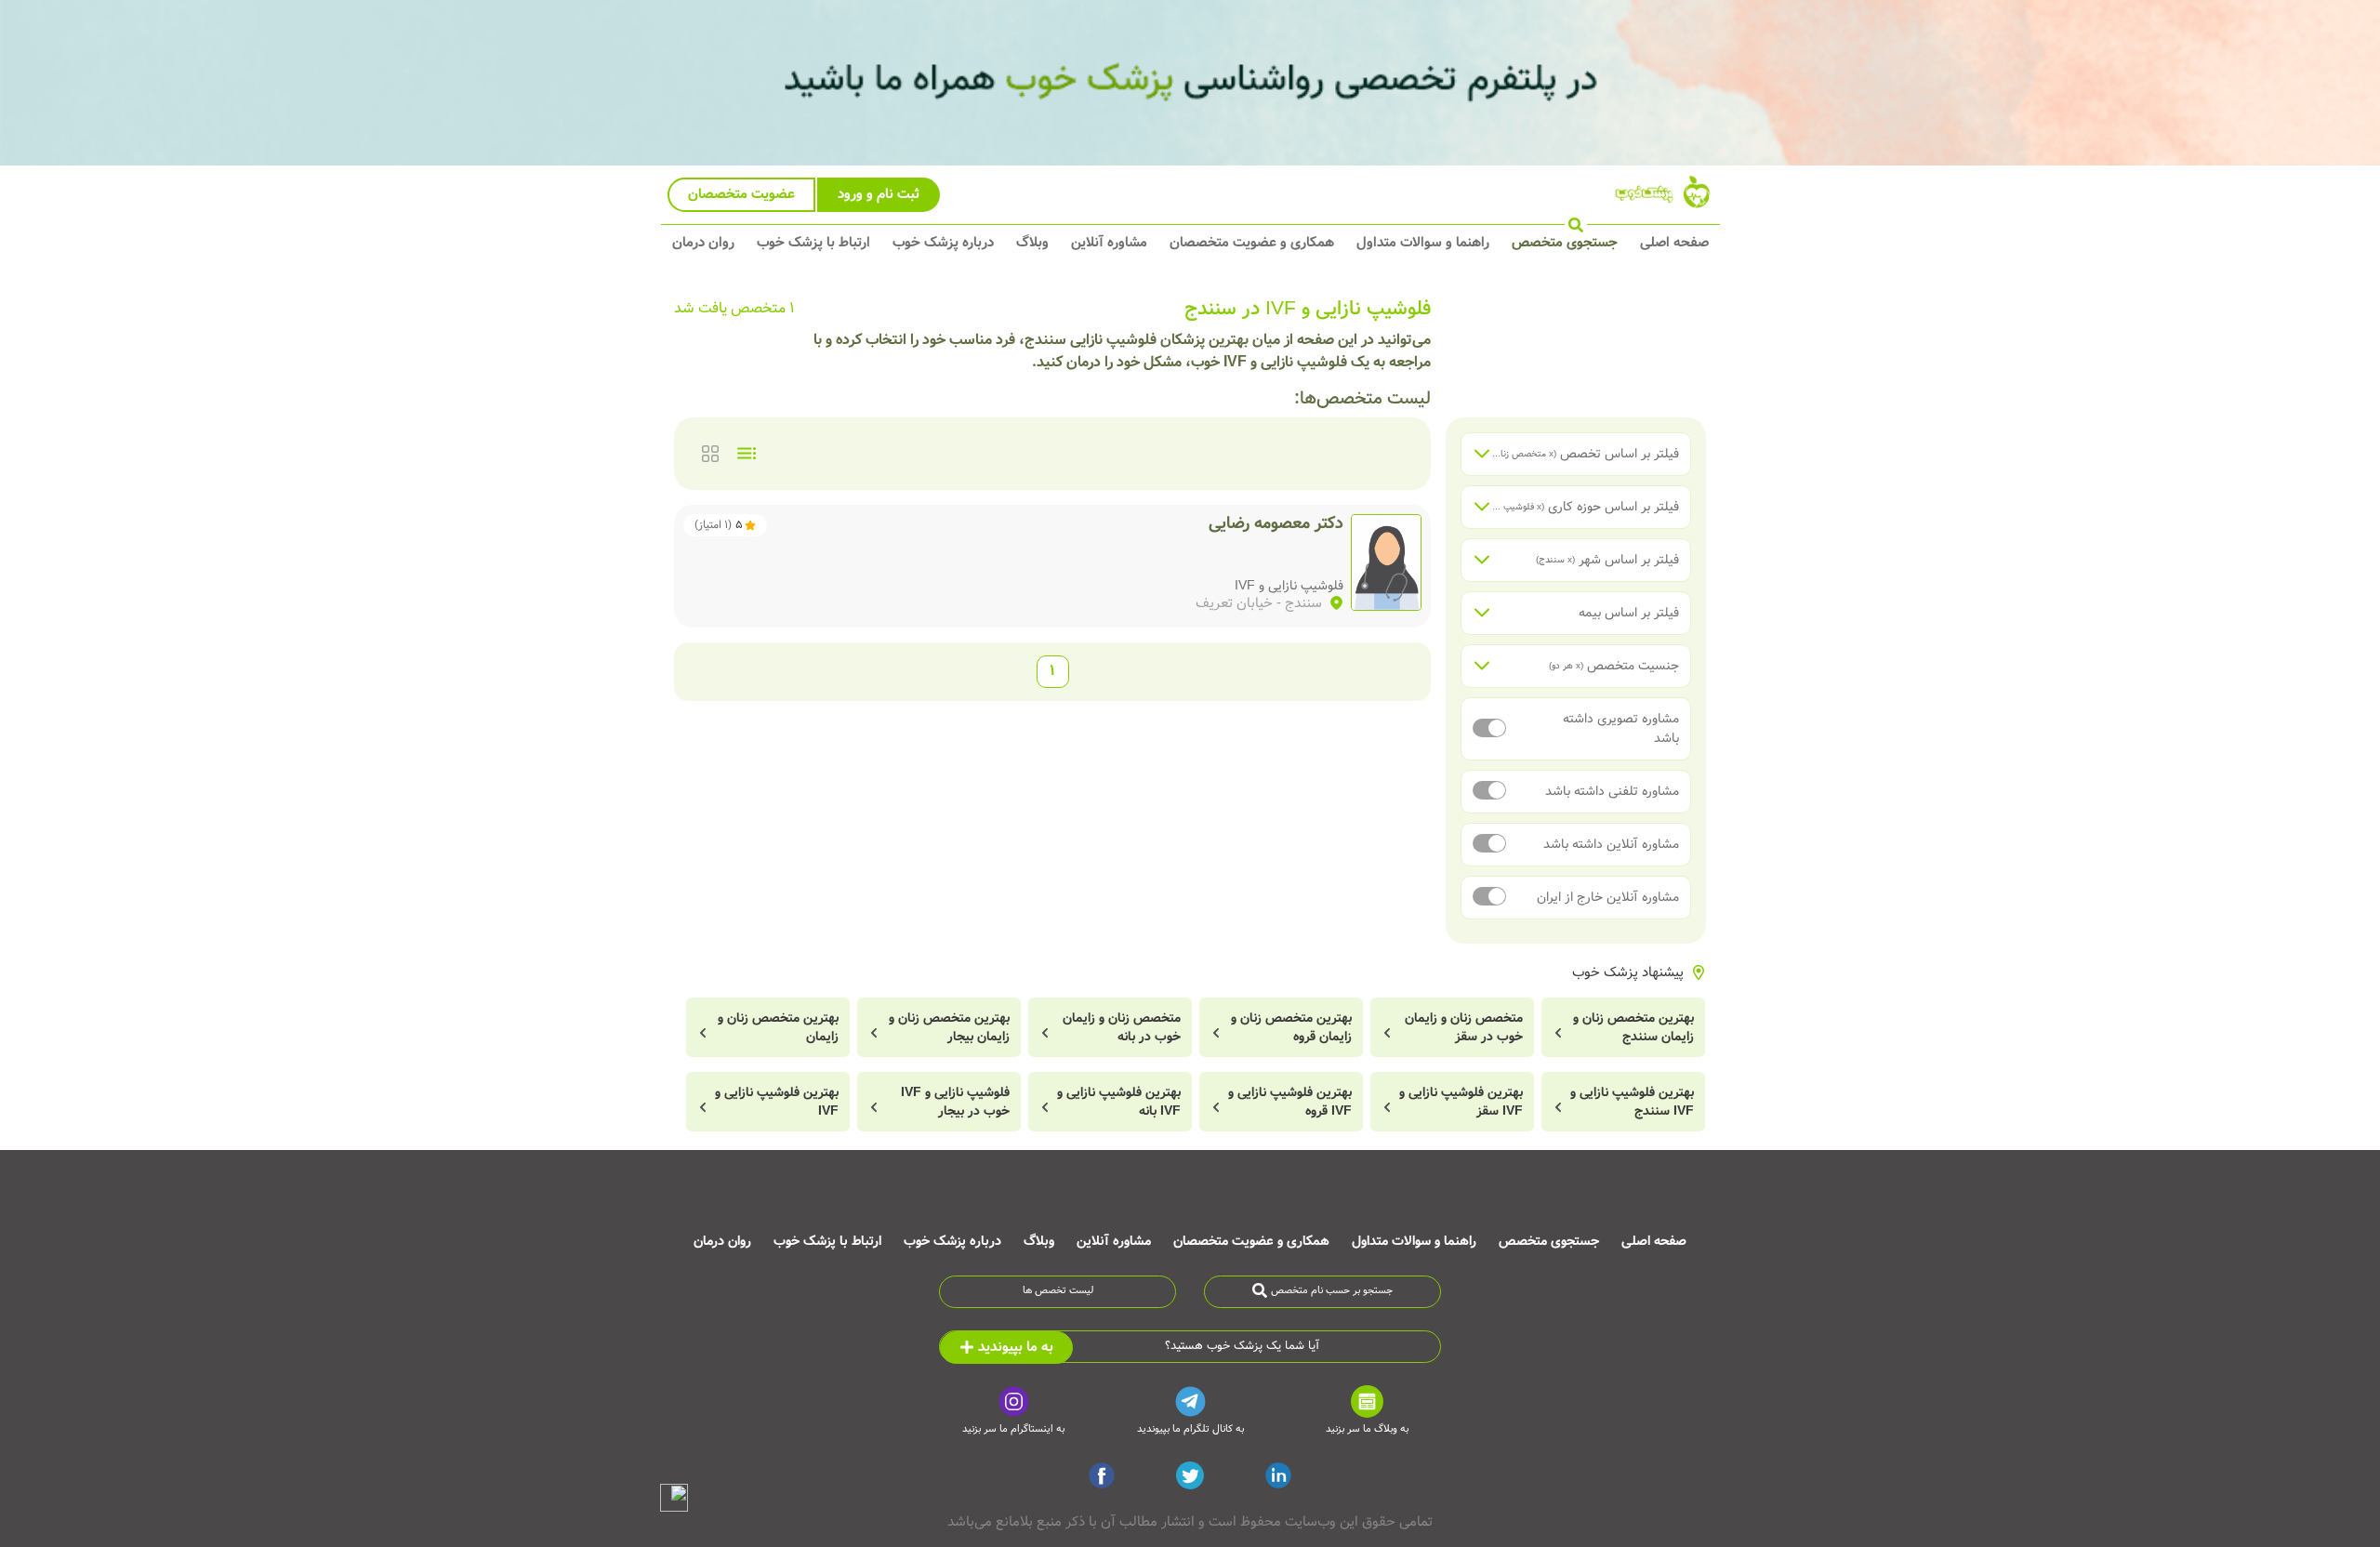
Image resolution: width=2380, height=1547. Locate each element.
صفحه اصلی (1674, 243)
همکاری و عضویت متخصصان (1252, 243)
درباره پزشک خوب (943, 243)
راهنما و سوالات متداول (1423, 243)
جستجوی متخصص (1565, 243)
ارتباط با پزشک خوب (813, 243)
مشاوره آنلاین (1109, 243)
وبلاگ (1032, 243)
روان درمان (703, 243)
